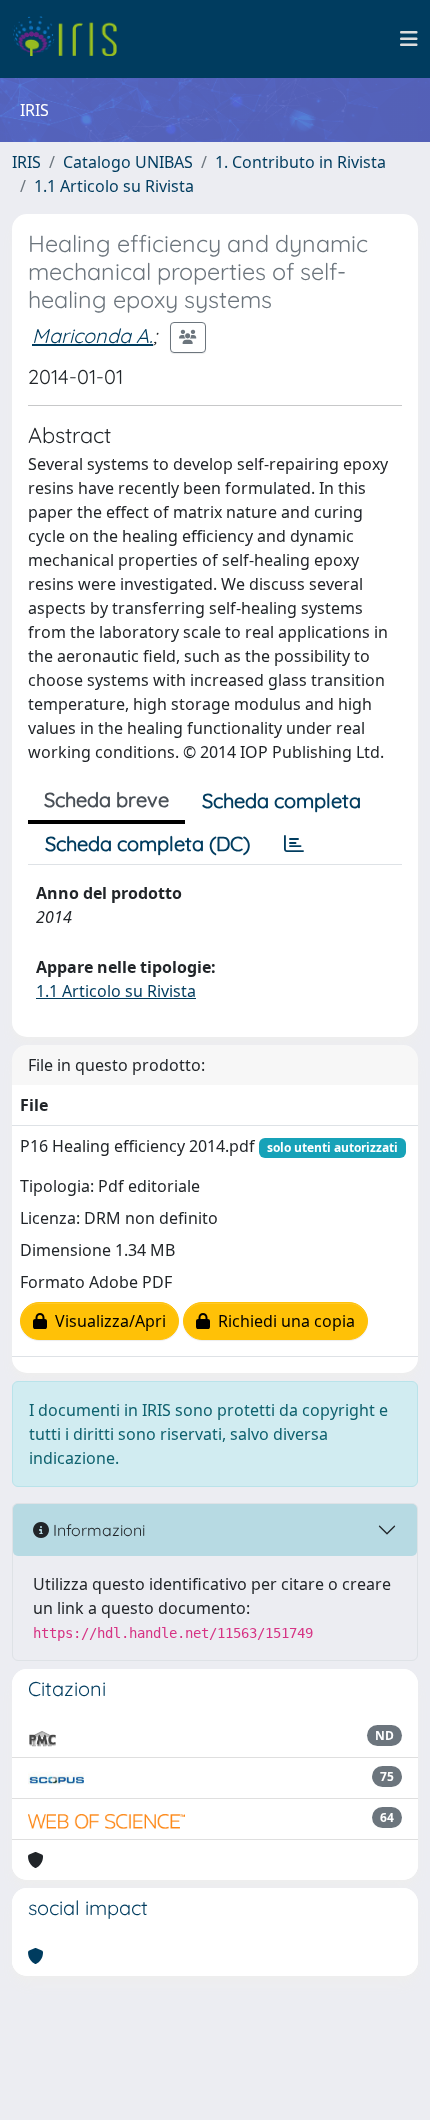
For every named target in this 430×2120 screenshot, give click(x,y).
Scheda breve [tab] (106, 799)
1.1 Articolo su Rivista (114, 186)
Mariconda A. (92, 335)
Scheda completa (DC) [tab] (147, 843)
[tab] (294, 844)
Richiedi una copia (282, 1321)
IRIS (26, 162)
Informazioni (97, 1530)
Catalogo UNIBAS (128, 162)
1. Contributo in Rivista (300, 162)
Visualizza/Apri (106, 1321)
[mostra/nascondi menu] (409, 39)
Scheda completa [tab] (281, 800)
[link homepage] (72, 39)
